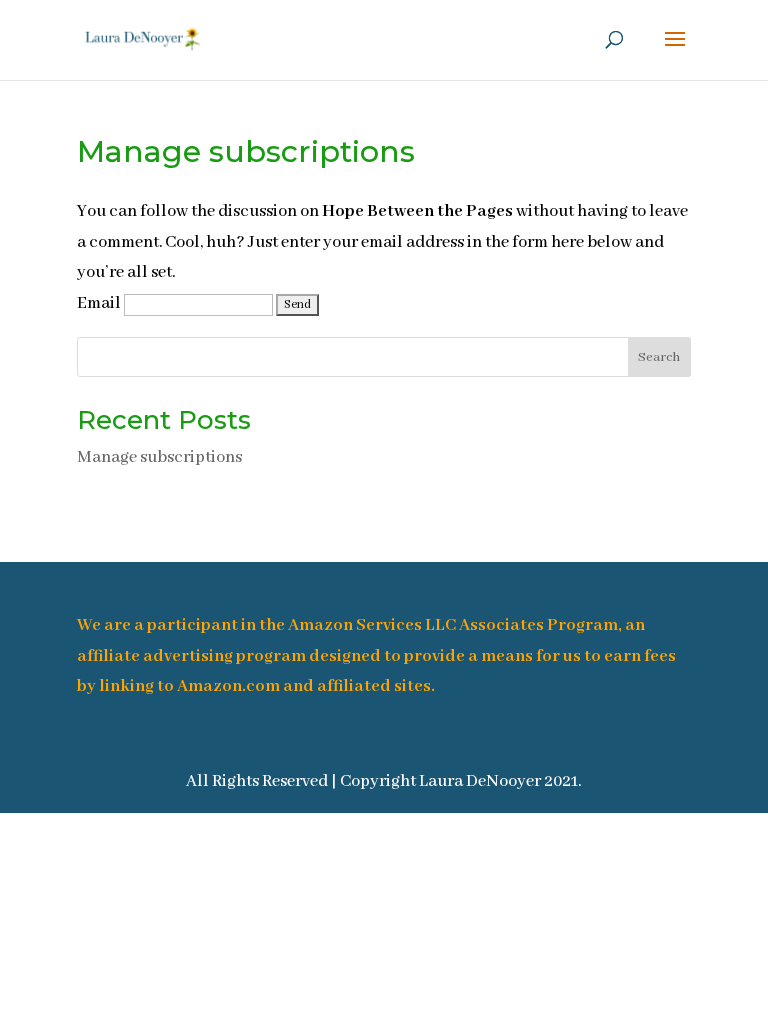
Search (659, 357)
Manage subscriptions (159, 457)
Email (99, 303)
